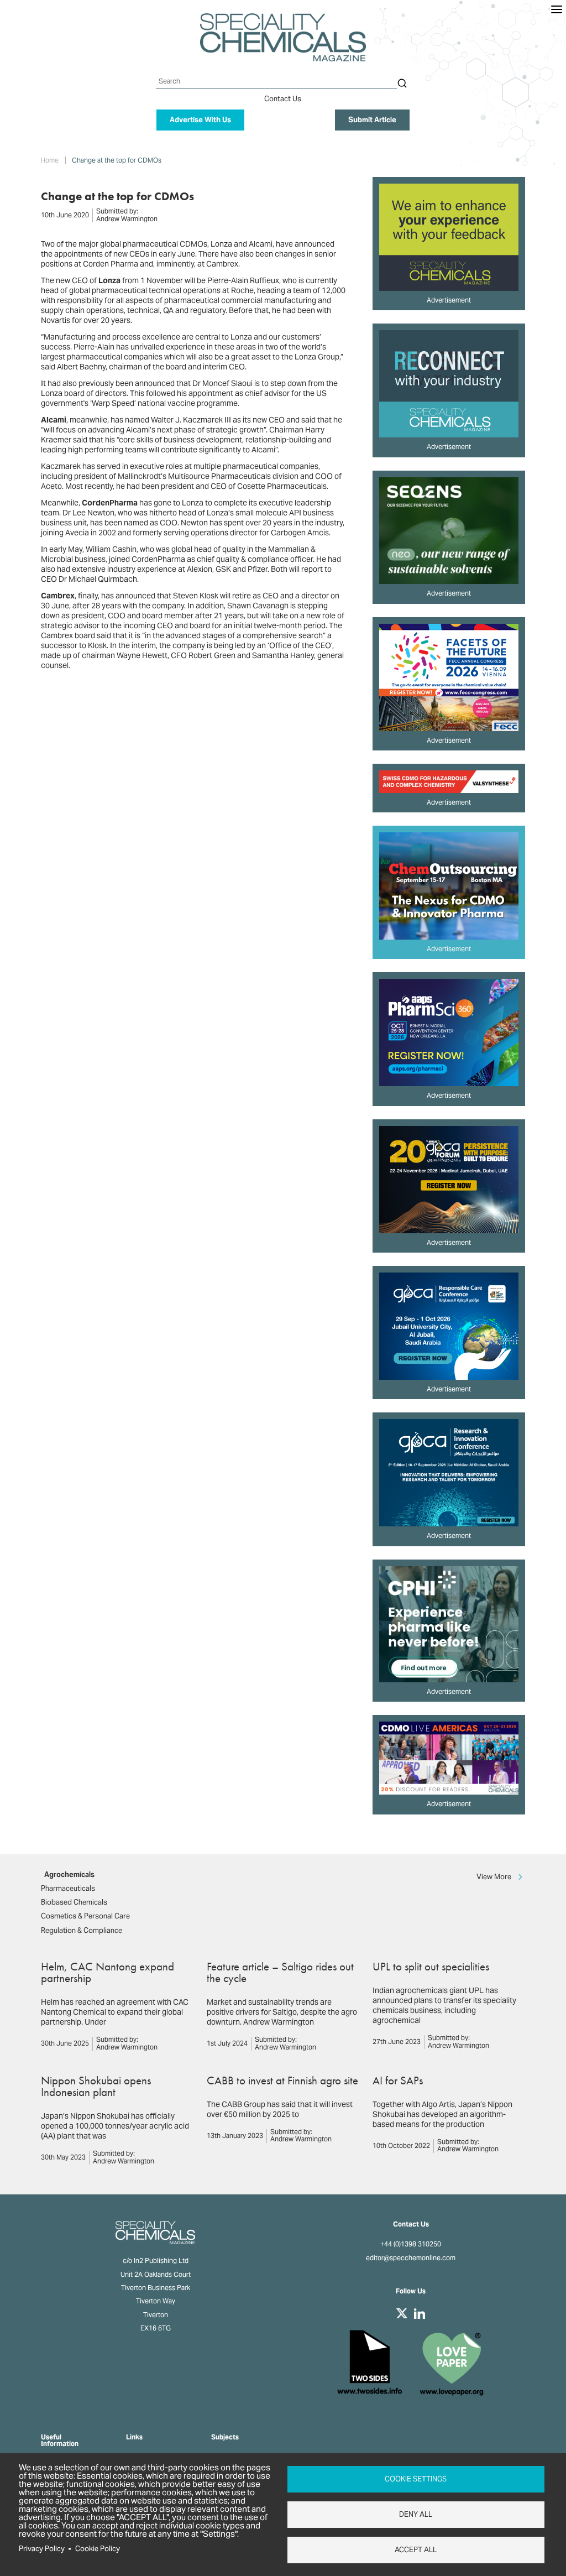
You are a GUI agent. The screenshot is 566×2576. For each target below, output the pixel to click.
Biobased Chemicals (74, 1902)
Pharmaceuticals (68, 1888)
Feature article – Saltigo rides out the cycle (280, 1972)
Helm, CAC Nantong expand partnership (108, 1972)
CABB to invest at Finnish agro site (282, 2080)
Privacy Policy (42, 2549)
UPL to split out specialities (431, 1966)
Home (50, 160)
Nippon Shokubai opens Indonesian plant (96, 2086)
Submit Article (372, 120)
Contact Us (283, 99)
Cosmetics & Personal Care (85, 1916)
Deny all (416, 2514)
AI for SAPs (398, 2080)
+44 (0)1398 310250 (411, 2244)
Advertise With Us (200, 120)
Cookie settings (416, 2479)
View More (494, 1877)
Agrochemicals (69, 1874)
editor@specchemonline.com (411, 2258)
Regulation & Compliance (82, 1930)
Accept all (416, 2550)
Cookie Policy (98, 2549)
